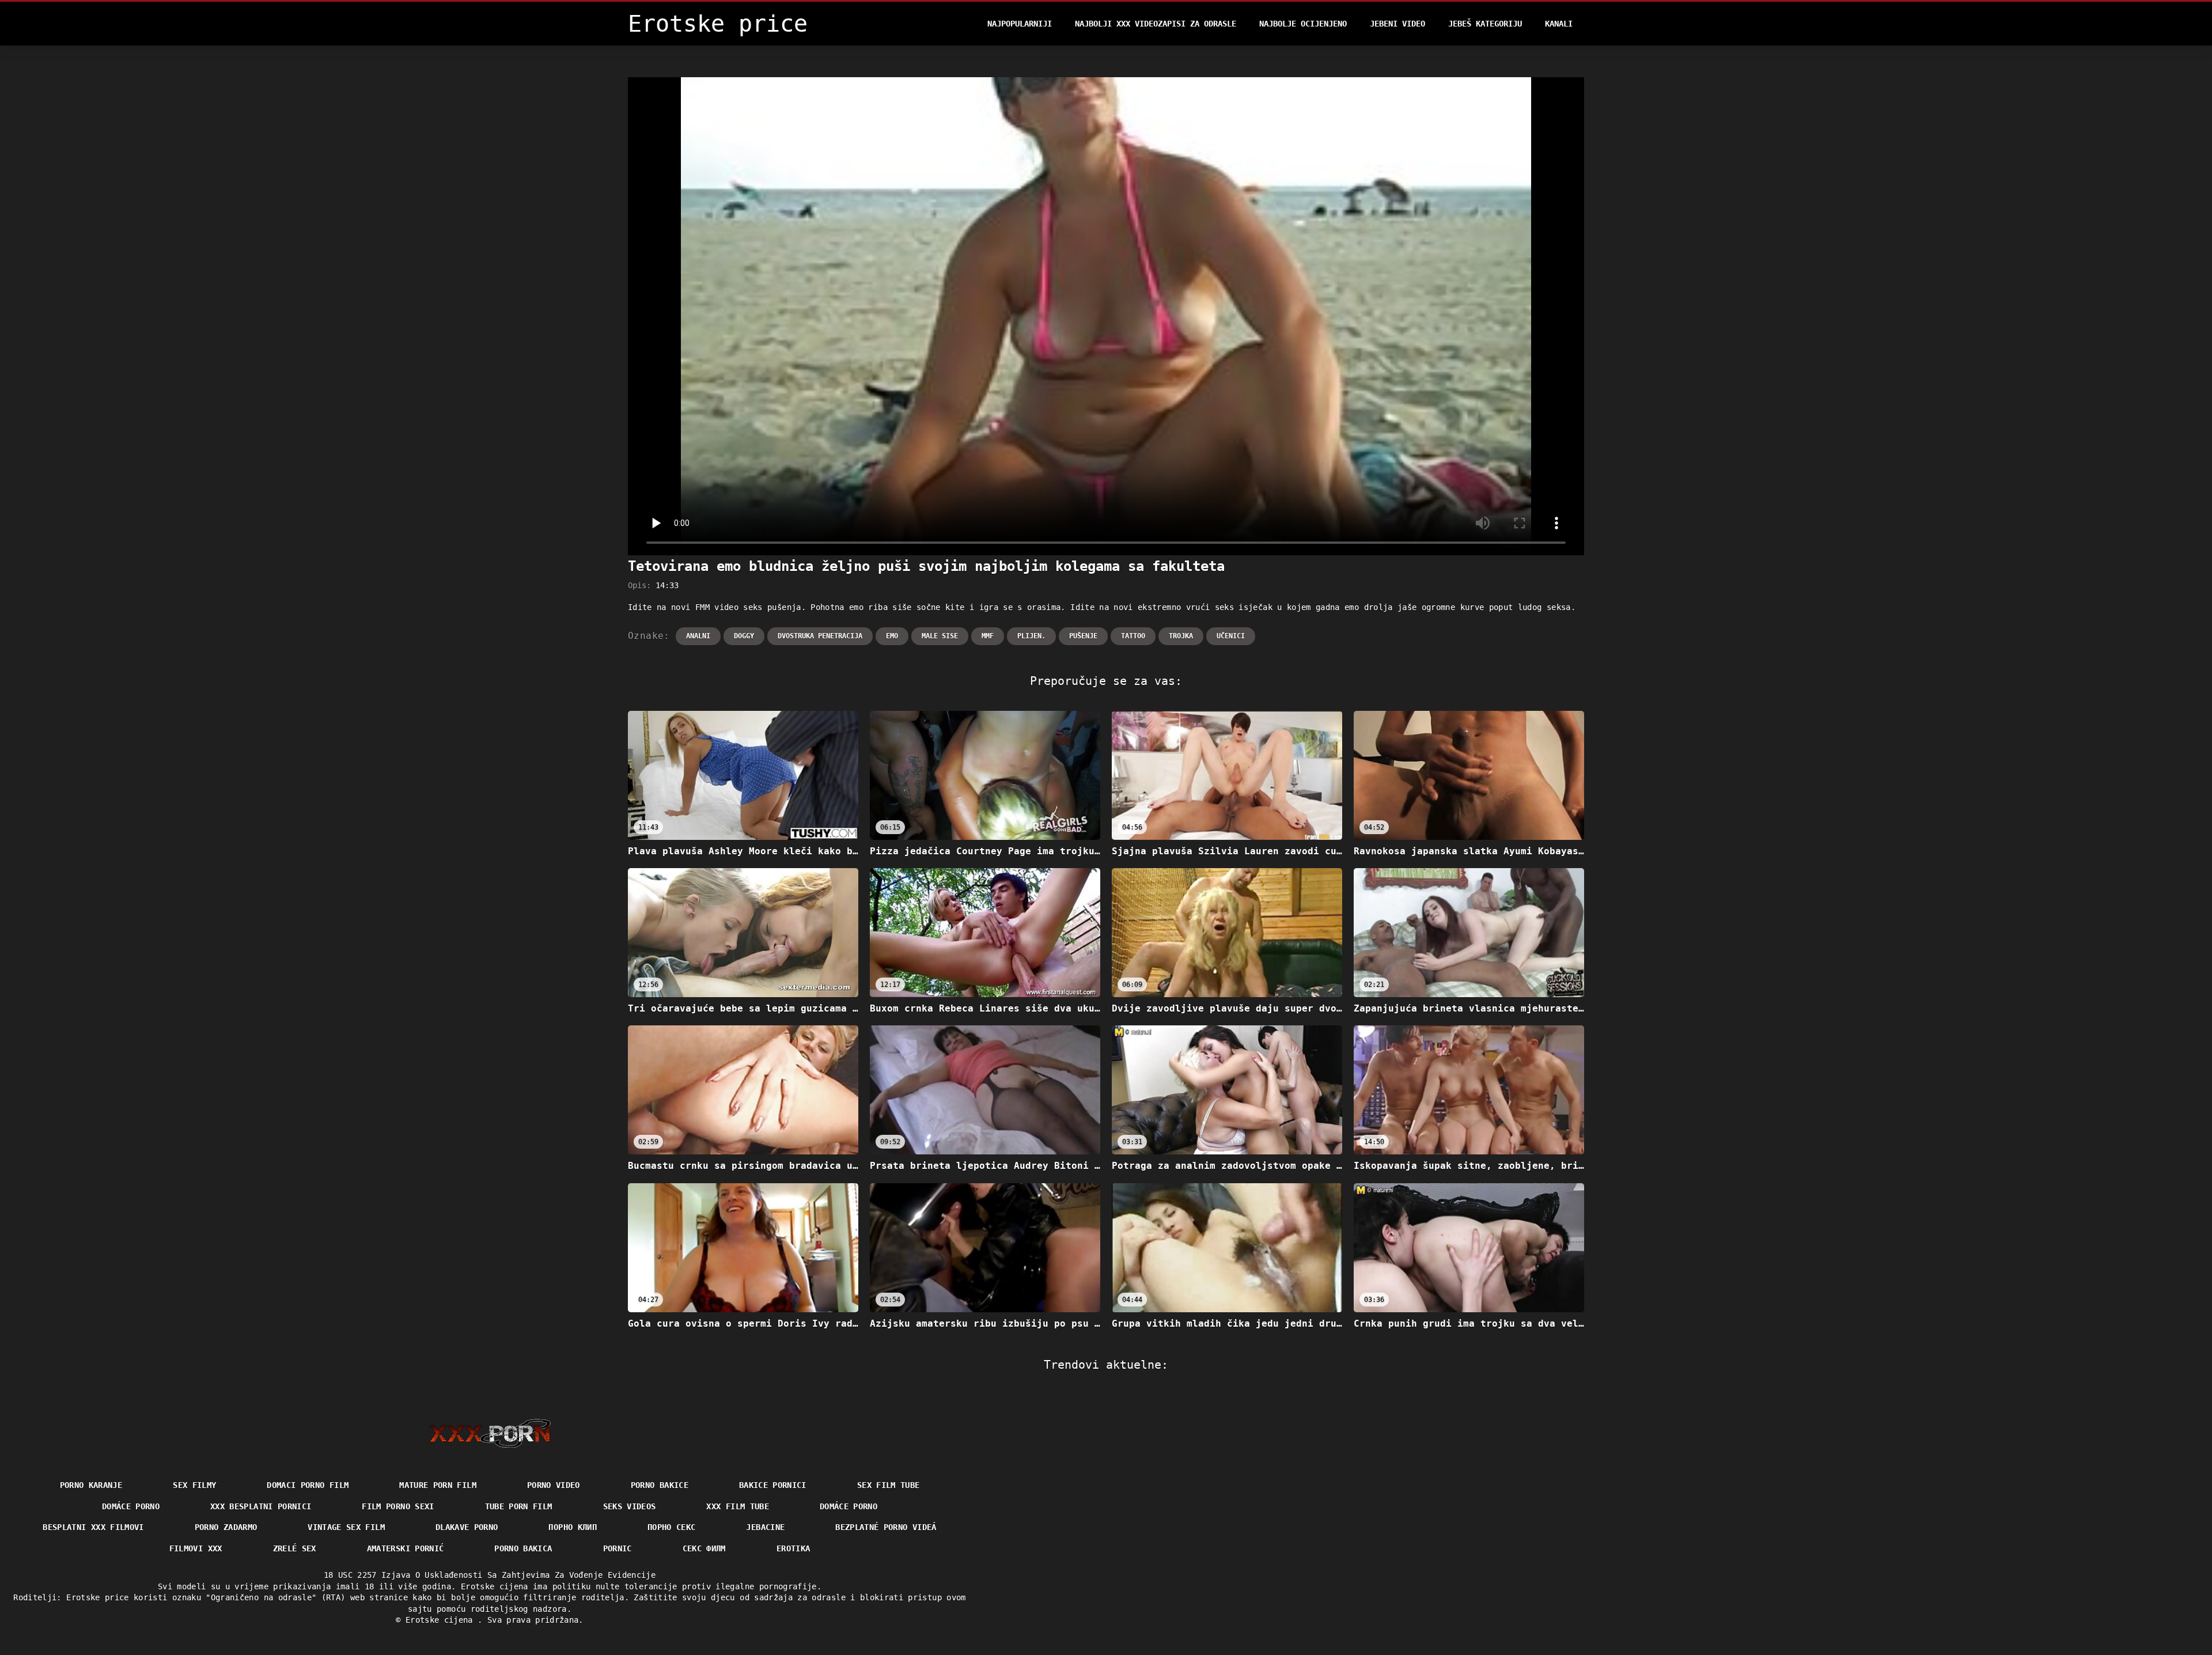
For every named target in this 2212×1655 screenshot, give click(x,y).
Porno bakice (660, 1485)
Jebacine (765, 1527)
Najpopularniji (1020, 24)
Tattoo (1133, 636)
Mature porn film (438, 1485)
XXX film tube (738, 1506)
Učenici (1231, 636)
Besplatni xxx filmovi (93, 1527)
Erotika (793, 1548)
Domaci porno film (308, 1485)
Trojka (1181, 636)
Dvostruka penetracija (820, 636)
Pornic (618, 1548)
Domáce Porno (131, 1506)
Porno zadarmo (226, 1527)
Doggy (744, 636)
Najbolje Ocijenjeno (1303, 24)
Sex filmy (194, 1485)
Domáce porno (849, 1506)
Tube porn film (519, 1506)
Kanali (1559, 24)
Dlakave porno (467, 1527)
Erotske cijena (442, 1620)
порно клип (573, 1527)
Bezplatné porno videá (886, 1527)
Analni (698, 636)
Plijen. (1031, 636)
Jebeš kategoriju (1485, 24)
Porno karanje (91, 1485)
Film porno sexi (398, 1506)
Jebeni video (1397, 24)
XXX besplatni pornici (261, 1506)
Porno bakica (523, 1548)
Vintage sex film (346, 1527)
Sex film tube (889, 1485)
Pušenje (1083, 636)
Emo (892, 636)
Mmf (988, 636)
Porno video (554, 1485)
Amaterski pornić (406, 1548)
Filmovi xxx (196, 1548)
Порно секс (672, 1527)
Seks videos (630, 1506)
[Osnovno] (490, 1433)
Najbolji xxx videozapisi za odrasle (1156, 24)
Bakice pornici (773, 1485)
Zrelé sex (295, 1548)
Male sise (940, 636)
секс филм (704, 1548)
